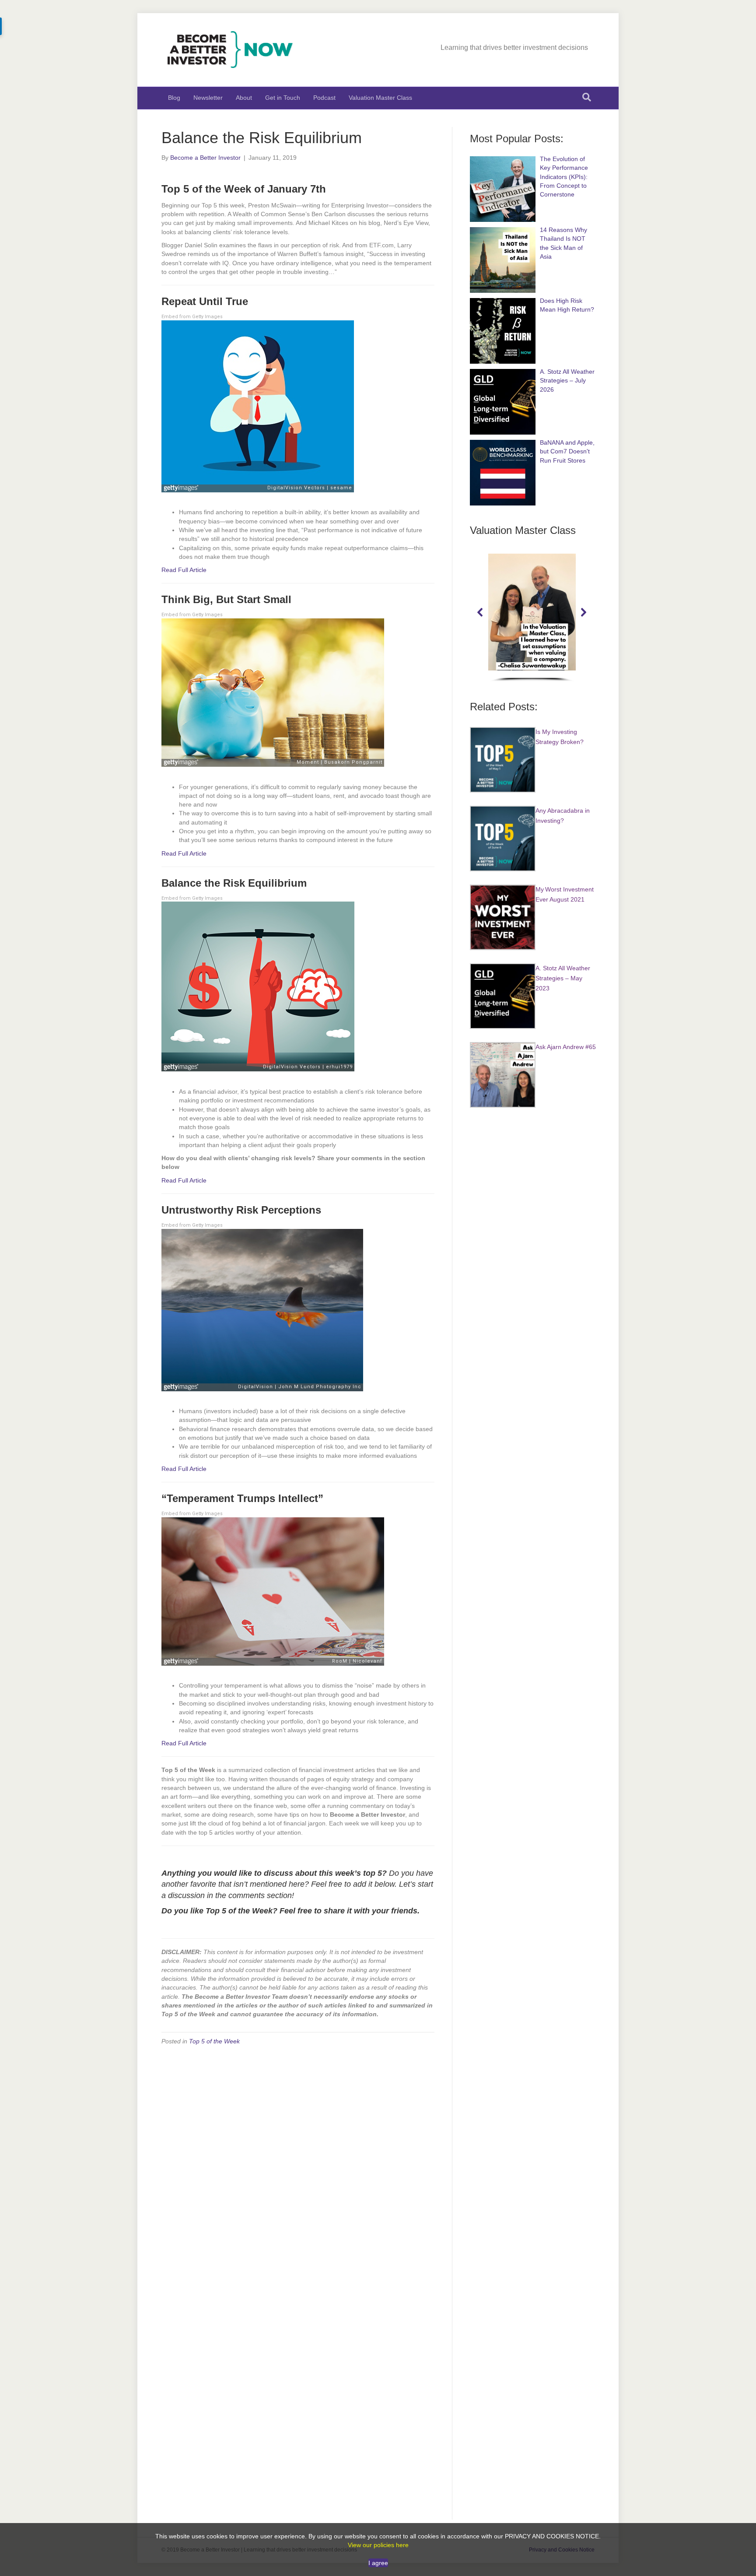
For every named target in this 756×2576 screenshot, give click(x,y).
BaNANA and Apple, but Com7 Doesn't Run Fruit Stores (567, 451)
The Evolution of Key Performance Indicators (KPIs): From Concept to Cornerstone (564, 177)
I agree (378, 2563)
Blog (174, 98)
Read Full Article (184, 570)
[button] (480, 612)
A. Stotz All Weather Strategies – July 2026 (567, 381)
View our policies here (378, 2545)
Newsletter (208, 98)
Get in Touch (283, 98)
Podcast (324, 98)
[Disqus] (298, 2164)
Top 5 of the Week (214, 2041)
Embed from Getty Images (192, 317)
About (244, 98)
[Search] (587, 97)
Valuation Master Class (380, 98)
